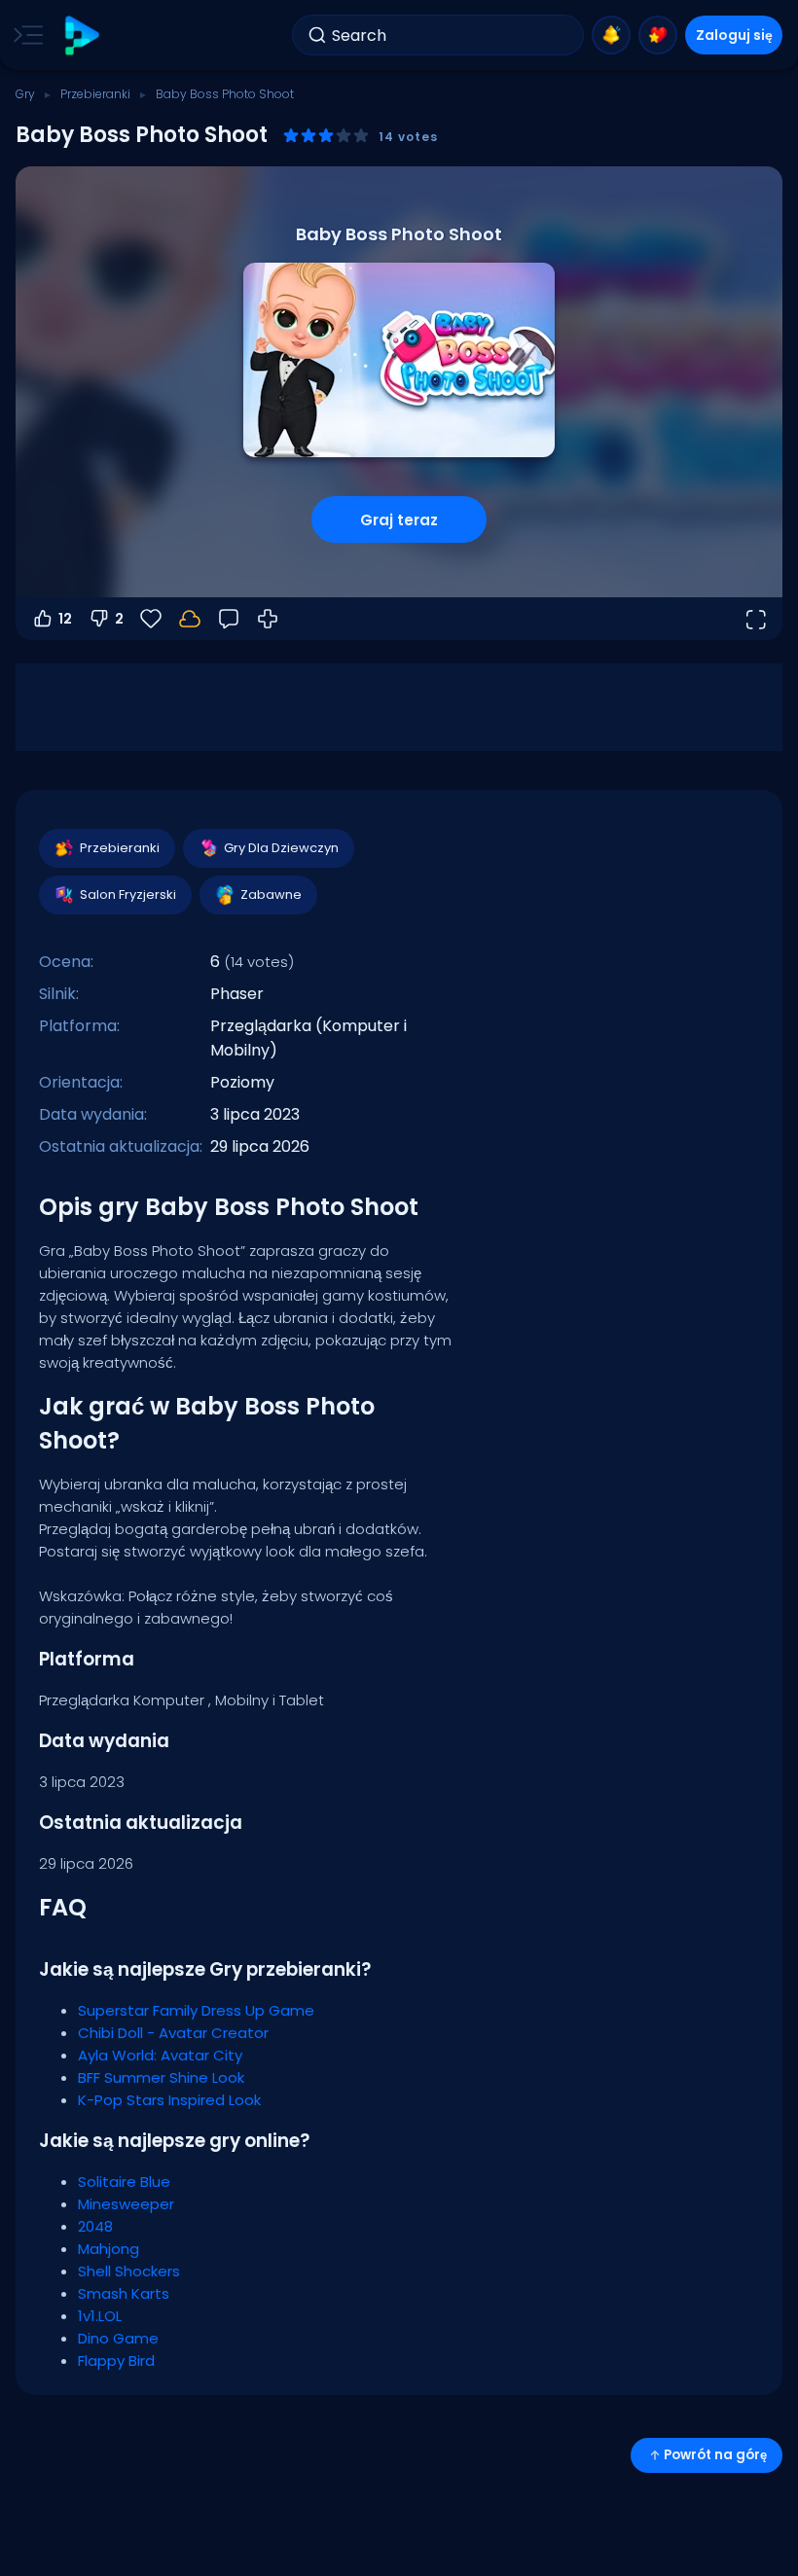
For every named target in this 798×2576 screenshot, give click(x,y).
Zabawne (271, 894)
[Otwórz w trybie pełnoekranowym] (755, 619)
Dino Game (118, 2338)
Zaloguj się (734, 35)
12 (65, 619)
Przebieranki (95, 94)
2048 (95, 2226)
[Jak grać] (268, 619)
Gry (25, 94)
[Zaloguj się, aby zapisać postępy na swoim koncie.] (190, 619)
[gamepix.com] (81, 36)
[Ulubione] (658, 35)
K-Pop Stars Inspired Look (169, 2100)
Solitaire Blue (124, 2182)
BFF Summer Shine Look (161, 2077)
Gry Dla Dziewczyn (281, 848)
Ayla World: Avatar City (160, 2055)
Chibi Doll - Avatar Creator (173, 2033)
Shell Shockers (129, 2271)
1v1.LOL (100, 2316)
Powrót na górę (715, 2455)
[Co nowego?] (611, 35)
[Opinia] (229, 619)
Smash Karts (124, 2293)
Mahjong (109, 2249)
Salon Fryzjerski (128, 894)
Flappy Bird (116, 2361)
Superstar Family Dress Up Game (196, 2010)
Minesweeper (126, 2204)
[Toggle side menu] (24, 35)
